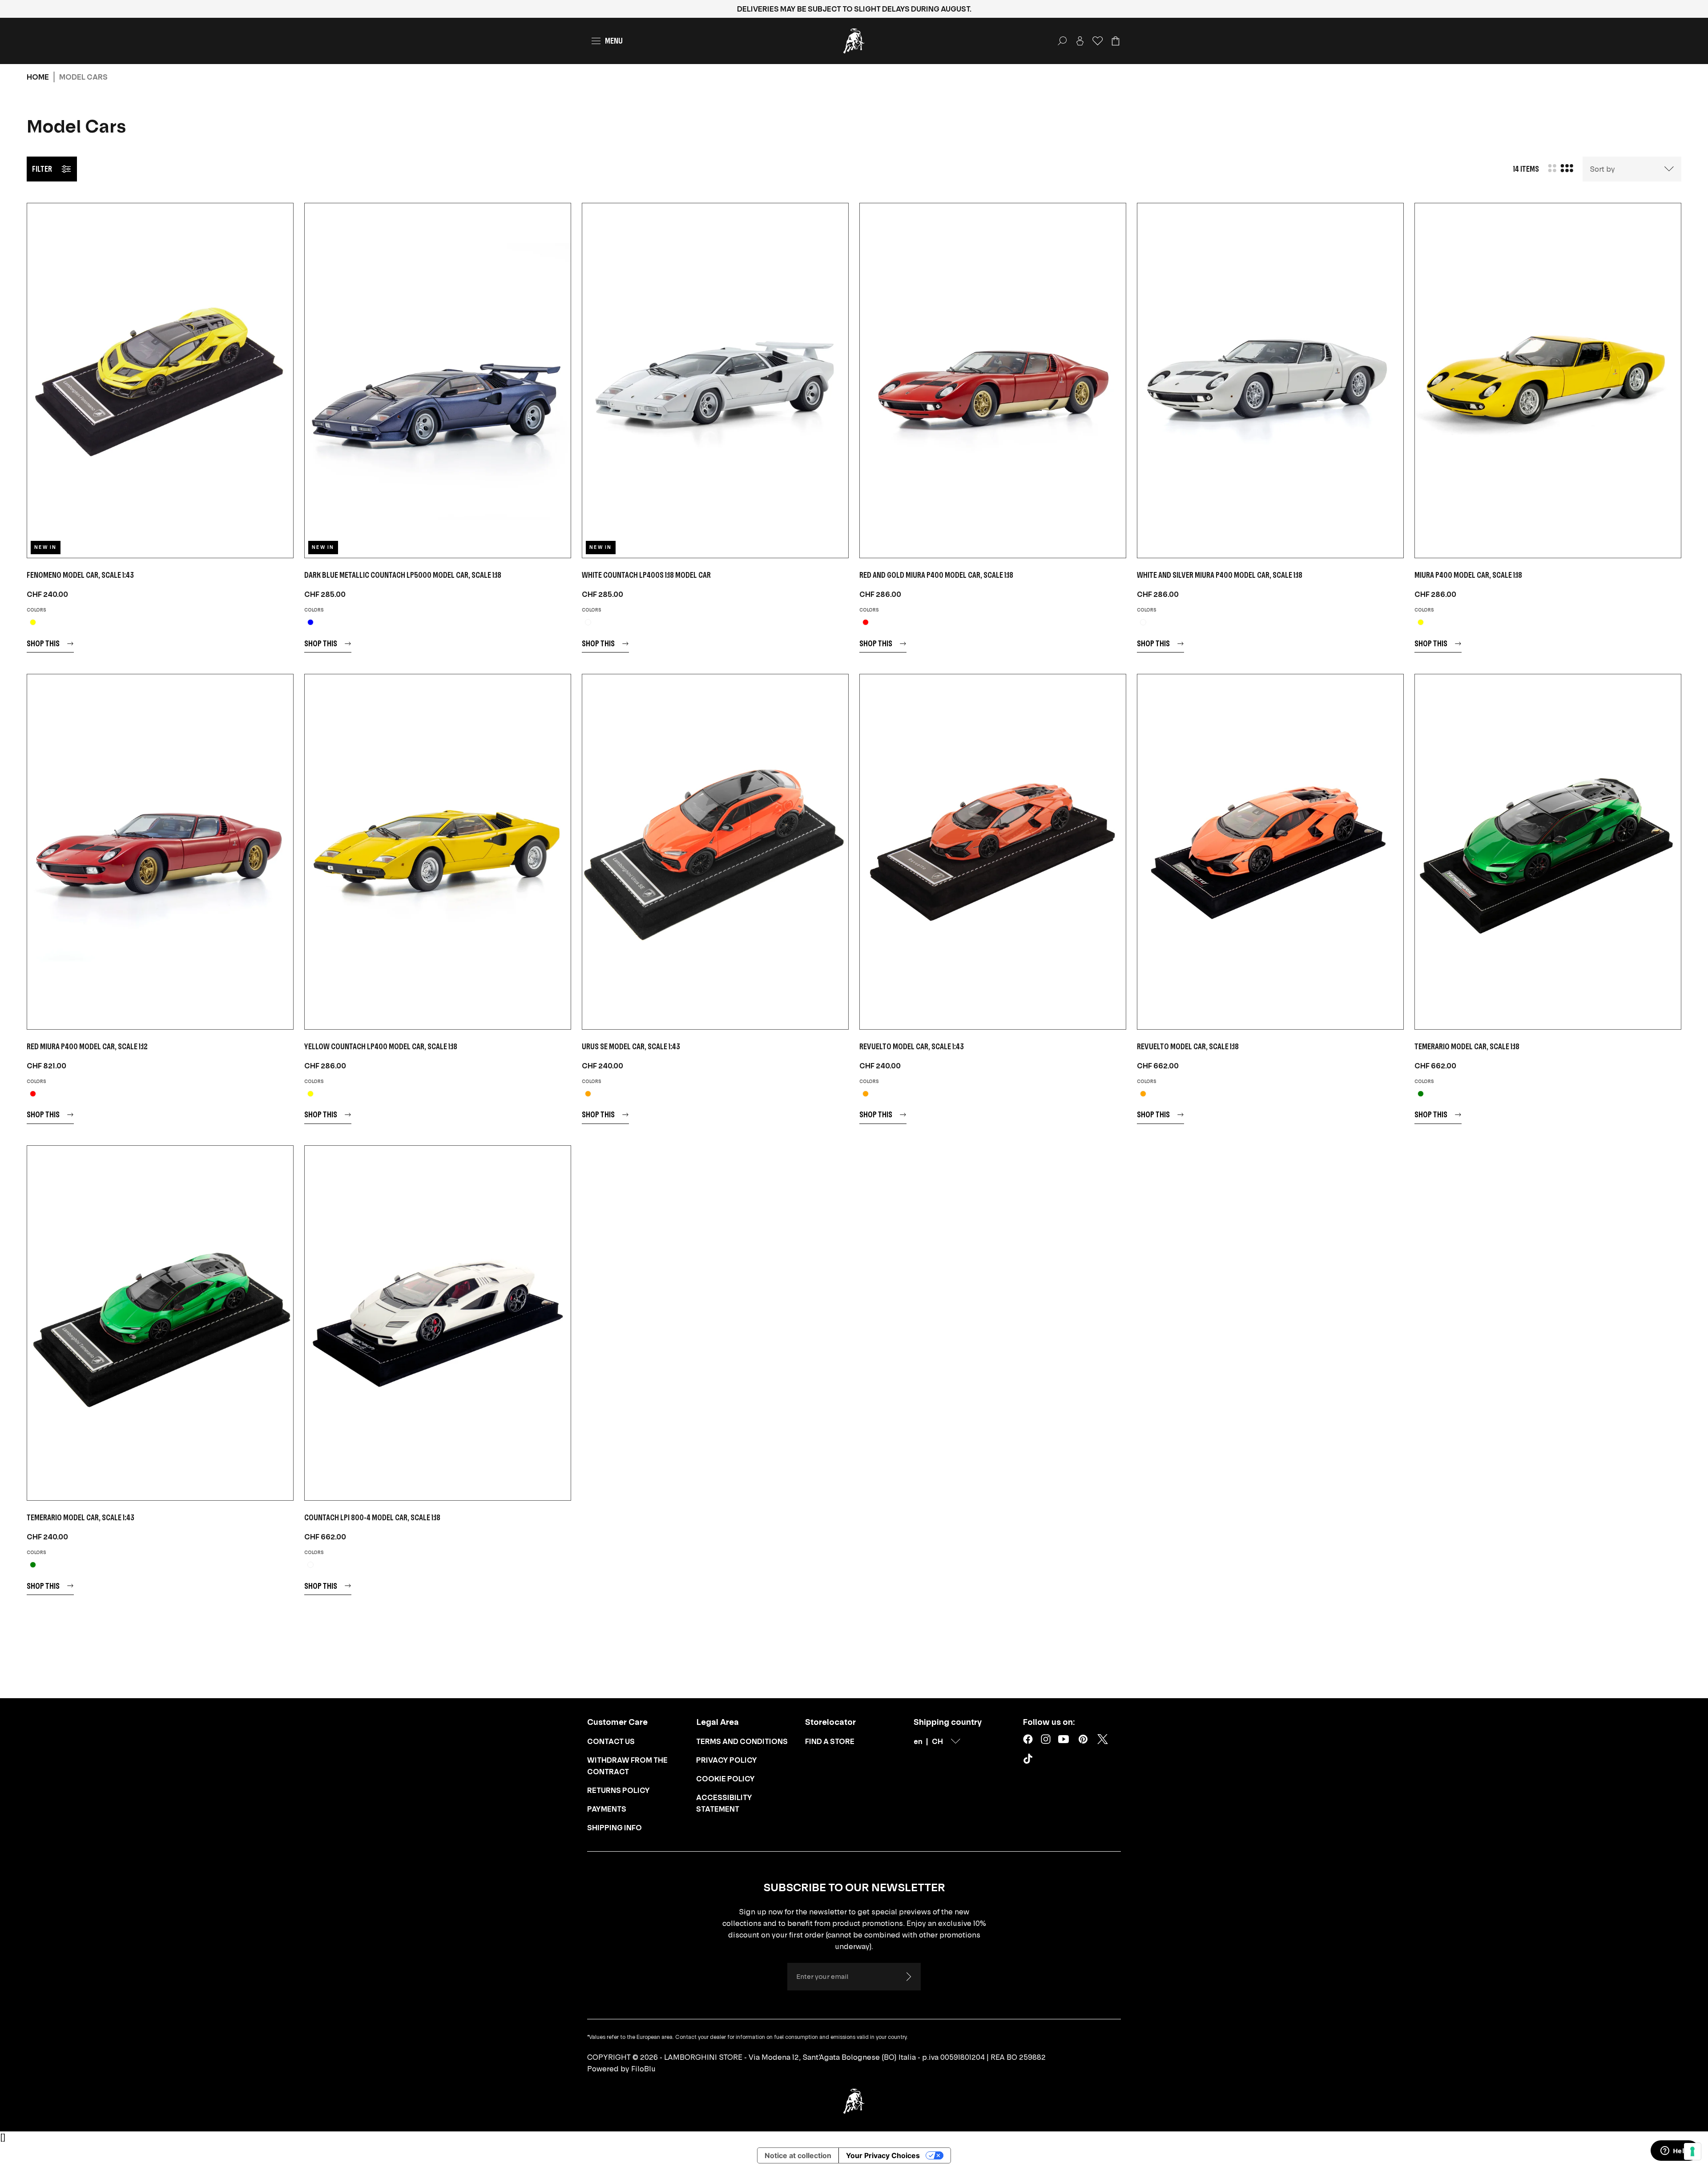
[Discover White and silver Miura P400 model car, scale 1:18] (1270, 381)
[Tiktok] (1030, 1760)
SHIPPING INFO (614, 1828)
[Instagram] (1046, 1739)
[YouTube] (1063, 1739)
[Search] (1062, 41)
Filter (42, 169)
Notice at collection (798, 2155)
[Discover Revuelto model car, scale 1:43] (993, 852)
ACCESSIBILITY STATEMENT (724, 1803)
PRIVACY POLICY (727, 1760)
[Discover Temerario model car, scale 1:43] (160, 1323)
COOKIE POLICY (725, 1779)
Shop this (43, 643)
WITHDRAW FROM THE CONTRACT (627, 1766)
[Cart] (1116, 41)
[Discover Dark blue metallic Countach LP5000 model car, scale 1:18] (438, 381)
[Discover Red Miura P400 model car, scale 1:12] (160, 852)
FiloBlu (643, 2069)
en (918, 1741)
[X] (1103, 1739)
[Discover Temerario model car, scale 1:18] (1548, 852)
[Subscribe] (908, 1977)
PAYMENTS (607, 1809)
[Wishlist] (1098, 41)
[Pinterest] (1083, 1739)
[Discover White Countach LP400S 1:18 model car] (715, 381)
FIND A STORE (830, 1741)
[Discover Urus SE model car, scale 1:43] (715, 852)
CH (937, 1741)
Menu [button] (614, 41)
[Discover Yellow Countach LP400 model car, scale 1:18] (438, 852)
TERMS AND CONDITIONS (742, 1741)
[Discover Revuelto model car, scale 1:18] (1270, 852)
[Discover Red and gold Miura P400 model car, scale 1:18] (993, 381)
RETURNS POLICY (618, 1790)
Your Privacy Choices (883, 2155)
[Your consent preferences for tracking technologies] (1692, 2151)
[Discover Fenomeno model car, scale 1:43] (160, 381)
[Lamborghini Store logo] (854, 41)
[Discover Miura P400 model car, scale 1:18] (1548, 381)
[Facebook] (1028, 1739)
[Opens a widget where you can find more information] (1675, 2151)
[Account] (1080, 41)
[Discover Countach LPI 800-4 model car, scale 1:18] (438, 1323)
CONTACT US (611, 1741)
